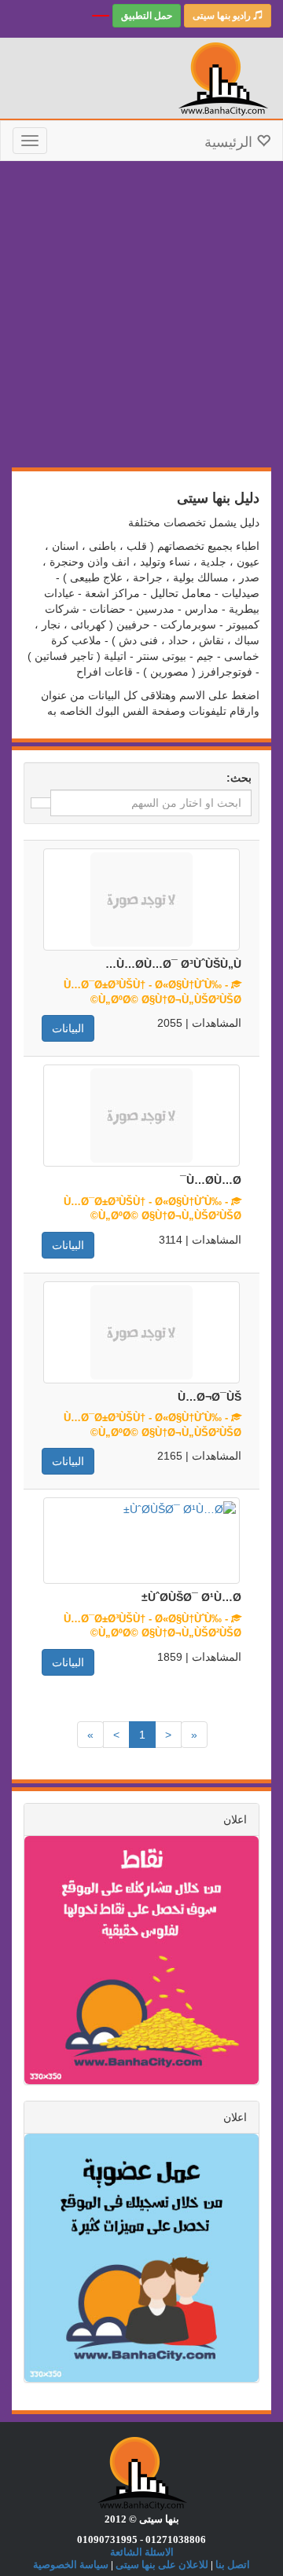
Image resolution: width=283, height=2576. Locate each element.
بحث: (239, 778)
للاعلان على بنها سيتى (162, 2565)
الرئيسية (230, 142)
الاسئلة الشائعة (142, 2552)
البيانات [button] (68, 1028)
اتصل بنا (233, 2565)
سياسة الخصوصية (71, 2565)
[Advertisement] (141, 318)
